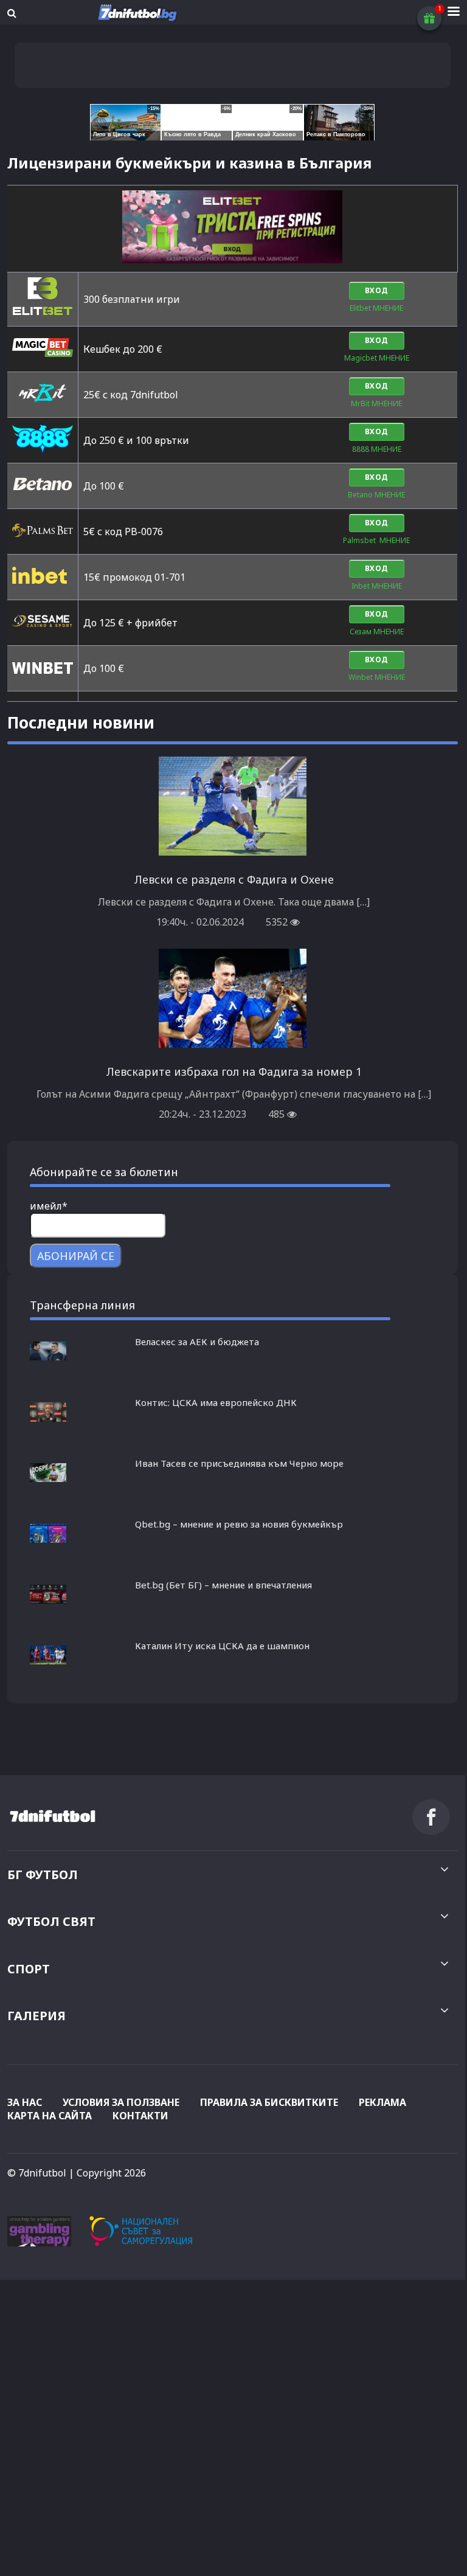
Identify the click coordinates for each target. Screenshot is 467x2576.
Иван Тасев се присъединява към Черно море (239, 1463)
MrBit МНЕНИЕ (376, 403)
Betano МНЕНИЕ (376, 495)
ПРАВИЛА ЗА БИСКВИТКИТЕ (269, 2102)
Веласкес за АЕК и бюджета (197, 1342)
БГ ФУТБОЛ (43, 1875)
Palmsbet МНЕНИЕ (376, 540)
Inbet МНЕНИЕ (377, 586)
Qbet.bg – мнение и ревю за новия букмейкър (239, 1524)
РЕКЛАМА (382, 2102)
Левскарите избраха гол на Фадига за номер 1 (234, 1072)
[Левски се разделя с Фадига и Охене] (233, 851)
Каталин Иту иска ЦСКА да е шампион (222, 1646)
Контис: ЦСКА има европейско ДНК (216, 1402)
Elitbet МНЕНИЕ (376, 308)
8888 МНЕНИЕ (377, 449)
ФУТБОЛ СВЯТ (51, 1921)
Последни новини (81, 722)
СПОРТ (29, 1969)
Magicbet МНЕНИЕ (377, 358)
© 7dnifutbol (37, 2173)
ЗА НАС (25, 2102)
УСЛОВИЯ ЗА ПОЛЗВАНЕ (121, 2102)
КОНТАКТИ (140, 2116)
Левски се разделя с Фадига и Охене (234, 879)
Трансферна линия (82, 1305)
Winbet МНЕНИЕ (377, 677)
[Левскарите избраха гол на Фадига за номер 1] (233, 1044)
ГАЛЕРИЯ (36, 2016)
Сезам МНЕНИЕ (377, 632)
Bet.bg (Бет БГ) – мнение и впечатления (223, 1585)
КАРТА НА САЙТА (50, 2116)
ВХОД (377, 290)
